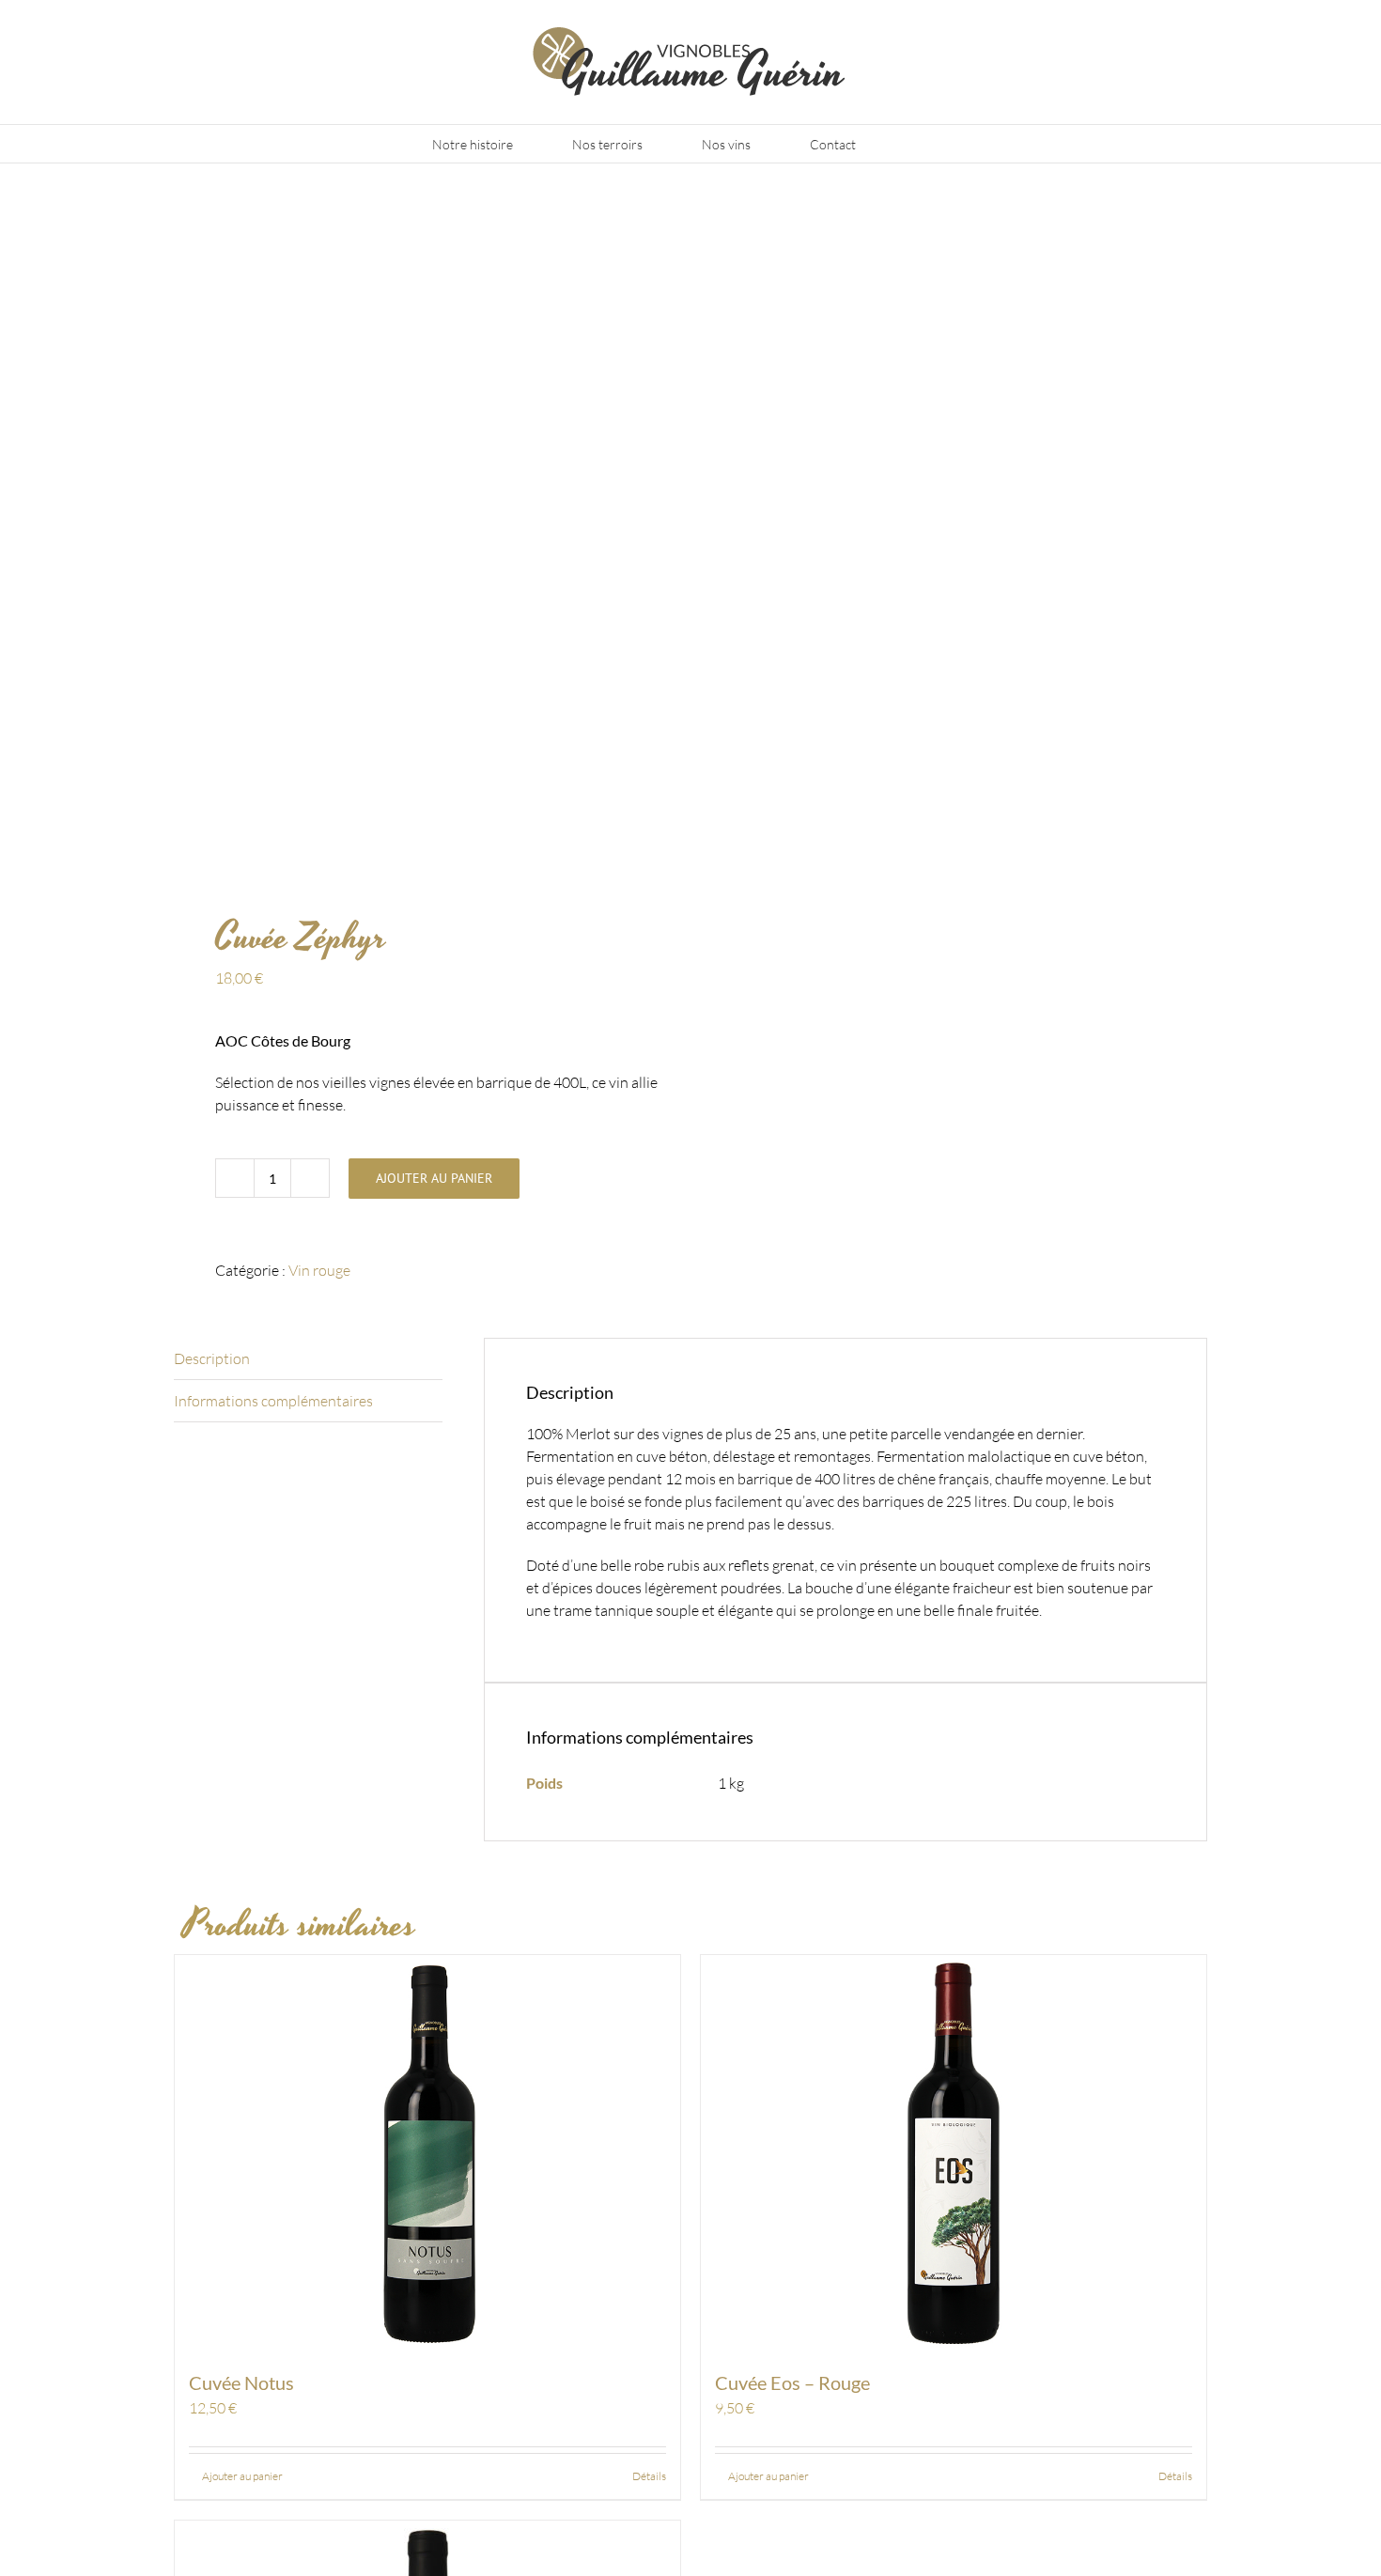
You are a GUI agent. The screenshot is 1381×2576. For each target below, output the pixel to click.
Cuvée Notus (241, 2382)
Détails (649, 2476)
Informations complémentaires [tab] (273, 1401)
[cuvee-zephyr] (422, 544)
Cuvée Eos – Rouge (792, 2382)
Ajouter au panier (434, 1178)
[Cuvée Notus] (427, 2152)
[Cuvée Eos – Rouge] (954, 2152)
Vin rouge (319, 1270)
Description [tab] (212, 1358)
